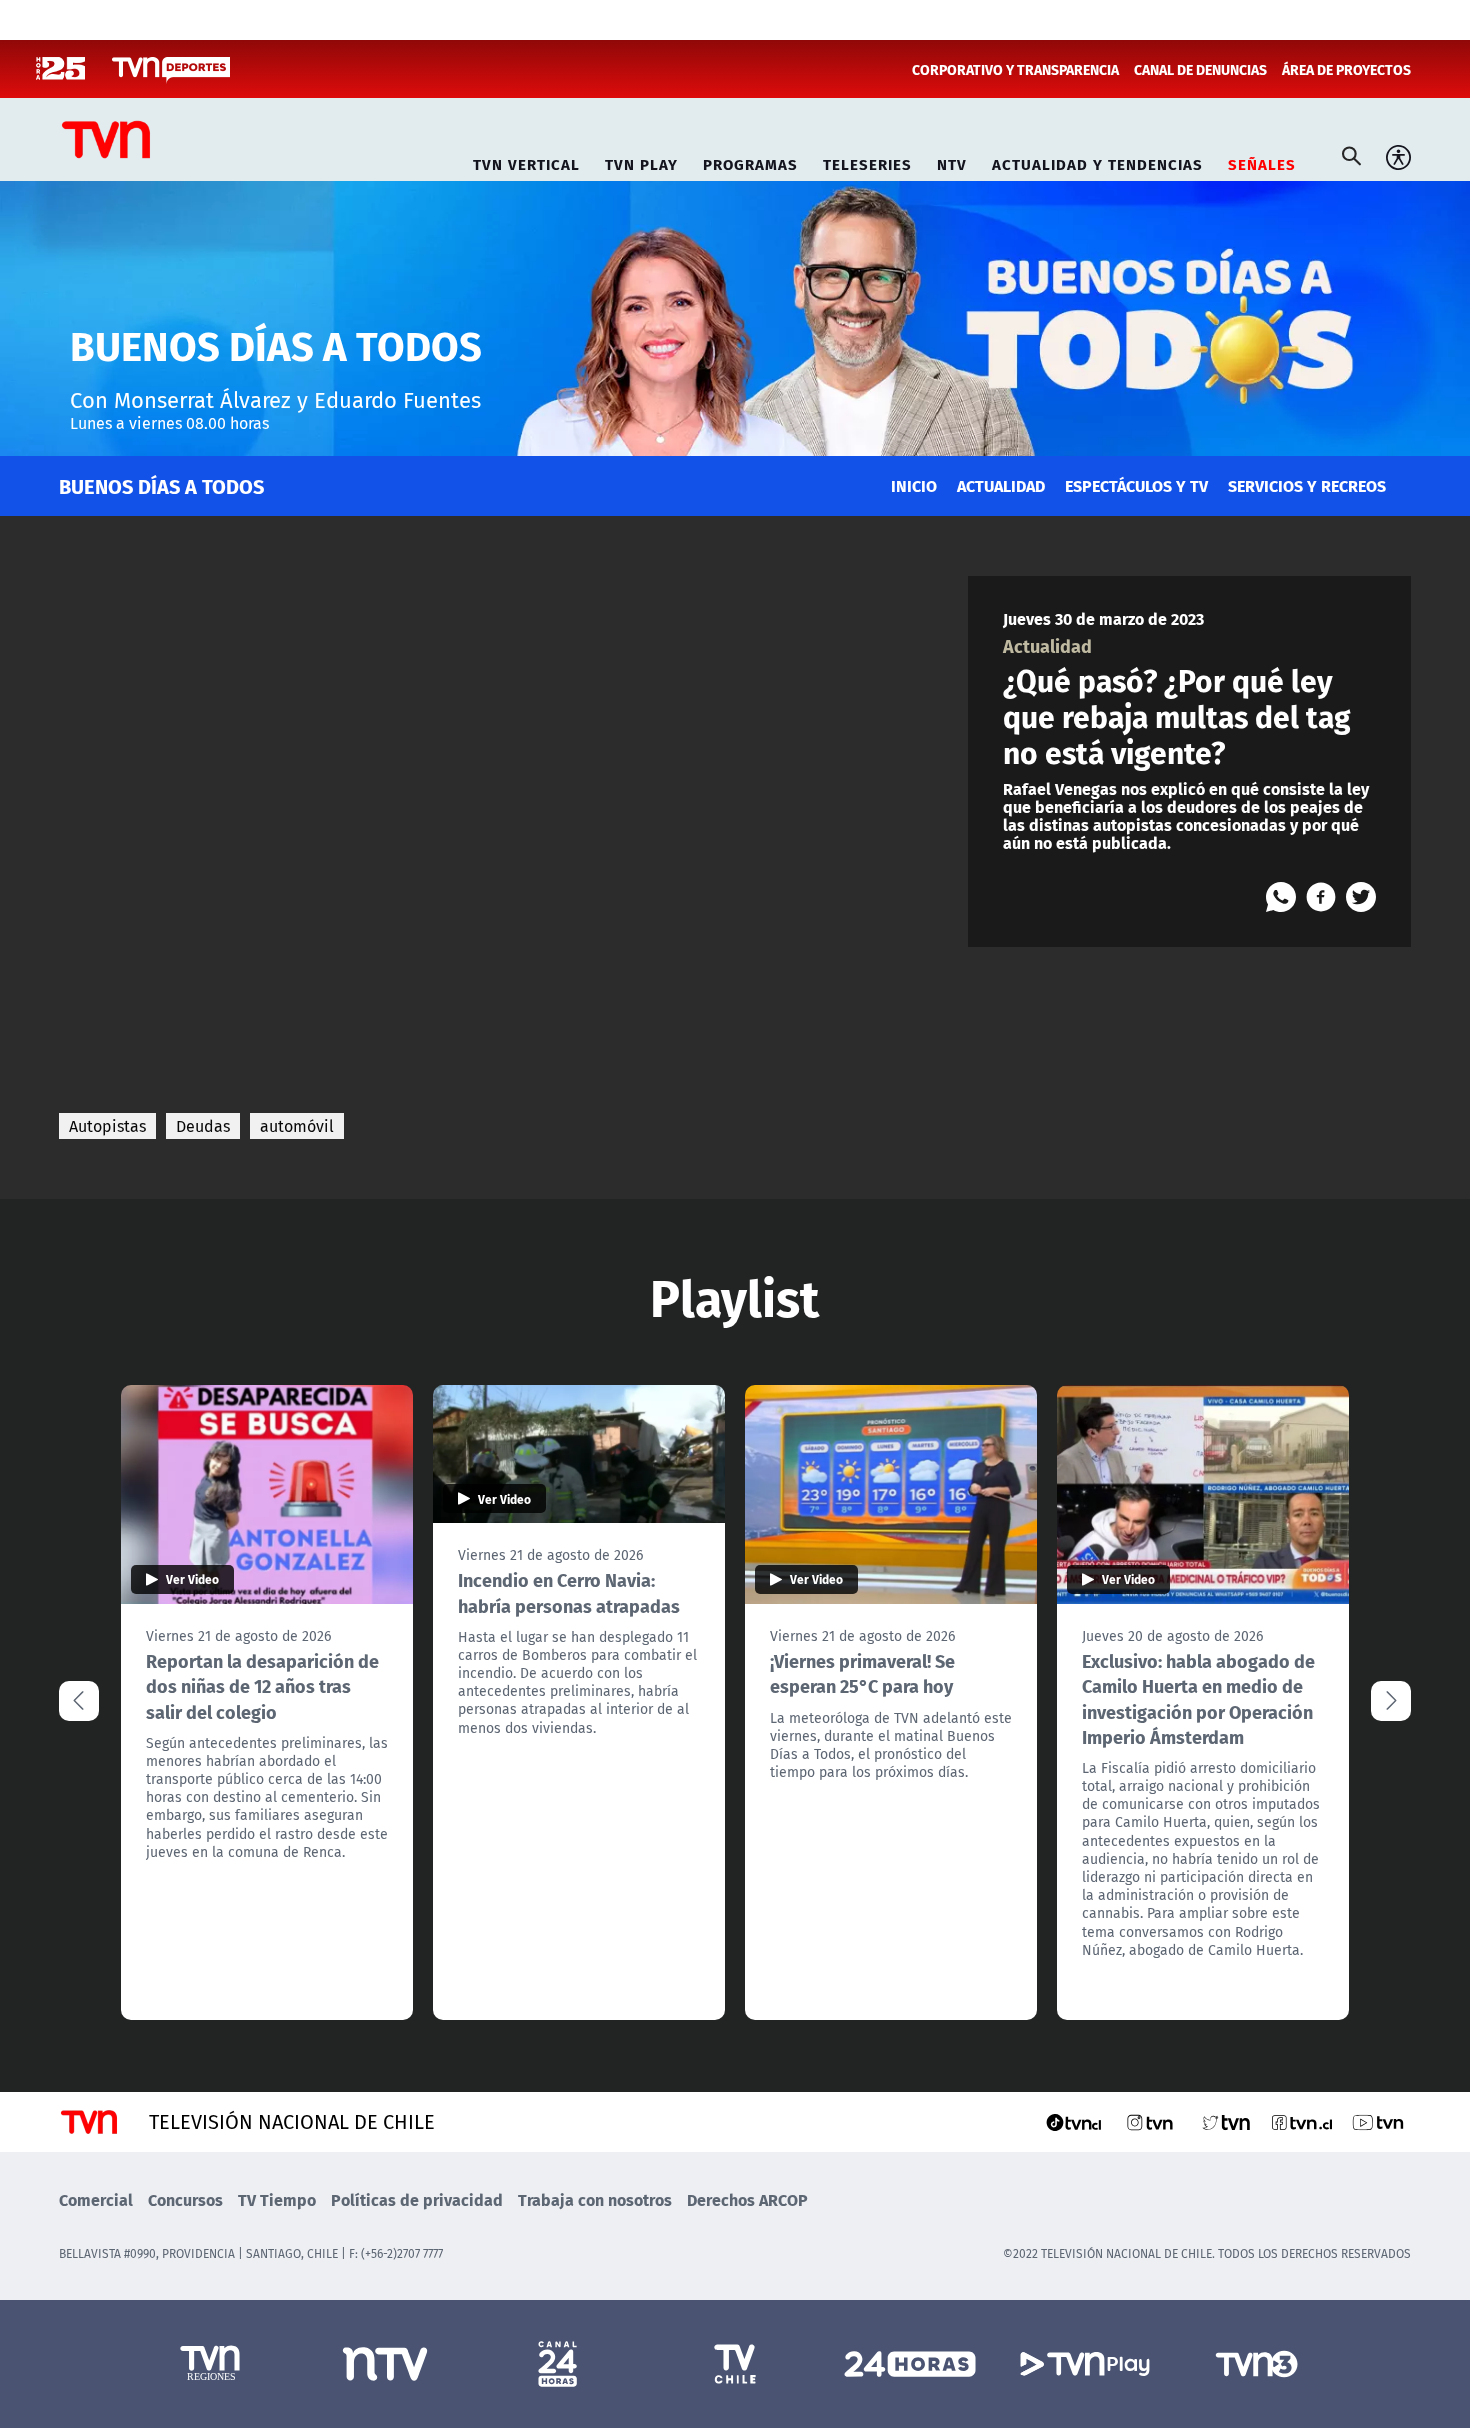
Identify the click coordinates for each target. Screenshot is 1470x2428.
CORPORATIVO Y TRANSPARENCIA (1015, 69)
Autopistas (107, 1126)
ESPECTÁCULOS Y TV (1136, 485)
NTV (952, 161)
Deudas (203, 1126)
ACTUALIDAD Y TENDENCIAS (1097, 161)
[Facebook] (1321, 897)
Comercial (96, 2199)
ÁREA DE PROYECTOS (1346, 69)
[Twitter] (1361, 897)
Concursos (185, 2199)
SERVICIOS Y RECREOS (1307, 485)
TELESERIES (867, 161)
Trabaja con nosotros (595, 2199)
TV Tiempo (277, 2199)
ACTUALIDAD (1001, 485)
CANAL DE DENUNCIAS (1200, 69)
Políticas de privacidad (417, 2199)
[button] (1391, 1701)
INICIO (914, 485)
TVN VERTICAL (526, 161)
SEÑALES (1262, 161)
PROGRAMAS (750, 161)
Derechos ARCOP (747, 2199)
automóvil (297, 1126)
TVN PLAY (641, 161)
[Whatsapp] (1281, 897)
